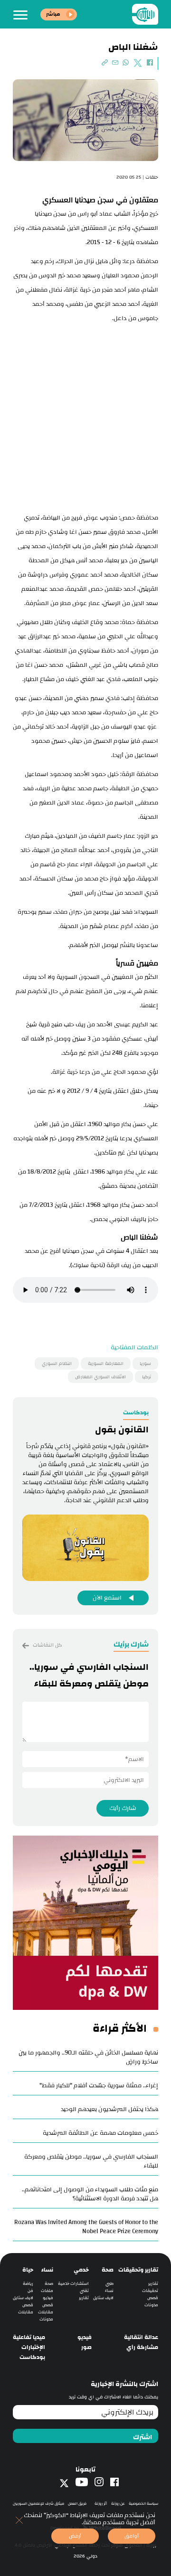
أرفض (75, 2536)
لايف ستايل (103, 2298)
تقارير (153, 2284)
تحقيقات (150, 2291)
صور (86, 2347)
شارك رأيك (123, 1808)
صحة (108, 2270)
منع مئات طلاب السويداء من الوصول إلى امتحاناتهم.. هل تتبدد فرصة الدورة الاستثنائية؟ (90, 2194)
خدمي (81, 2270)
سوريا (145, 1364)
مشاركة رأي (142, 2347)
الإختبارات (33, 2347)
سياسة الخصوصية (143, 2504)
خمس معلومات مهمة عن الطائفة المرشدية (100, 2133)
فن (30, 2291)
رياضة (28, 2284)
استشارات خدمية (73, 2284)
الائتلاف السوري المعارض (100, 1377)
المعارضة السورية (106, 1364)
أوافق (132, 2536)
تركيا (147, 1377)
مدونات (151, 2305)
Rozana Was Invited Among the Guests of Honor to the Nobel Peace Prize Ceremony (86, 2227)
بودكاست (32, 2357)
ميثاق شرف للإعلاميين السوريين (38, 2504)
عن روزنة (118, 2504)
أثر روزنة (101, 2504)
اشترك (142, 2437)
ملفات (47, 2291)
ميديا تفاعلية (29, 2337)
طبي (109, 2284)
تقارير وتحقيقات (138, 2270)
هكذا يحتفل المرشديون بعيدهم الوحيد (109, 2109)
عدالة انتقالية (141, 2337)
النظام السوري (57, 1364)
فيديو (48, 2298)
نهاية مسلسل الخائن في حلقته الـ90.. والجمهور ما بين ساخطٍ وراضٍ (88, 2057)
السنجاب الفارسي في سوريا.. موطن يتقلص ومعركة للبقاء (91, 2161)
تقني (84, 2291)
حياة (28, 2270)
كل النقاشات (47, 1645)
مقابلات (46, 2312)
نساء (109, 2291)
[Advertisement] (85, 416)
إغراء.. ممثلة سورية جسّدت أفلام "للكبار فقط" (99, 2085)
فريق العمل (77, 2504)
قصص (153, 2298)
